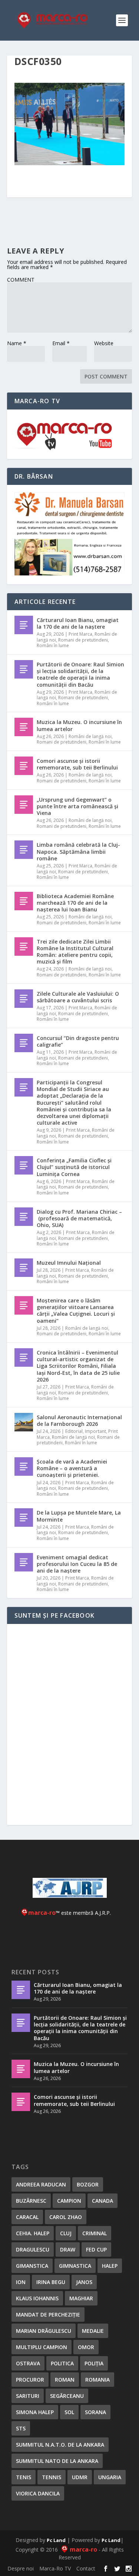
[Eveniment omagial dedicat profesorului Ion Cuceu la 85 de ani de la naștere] (24, 1562)
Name (17, 343)
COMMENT (21, 280)
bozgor (88, 2184)
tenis (24, 2477)
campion (69, 2201)
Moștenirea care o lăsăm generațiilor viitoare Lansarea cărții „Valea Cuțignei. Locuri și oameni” (76, 1311)
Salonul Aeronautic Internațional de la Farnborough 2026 (79, 1420)
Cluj (66, 2233)
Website (104, 343)
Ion (21, 2282)
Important (95, 1431)
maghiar (81, 2298)
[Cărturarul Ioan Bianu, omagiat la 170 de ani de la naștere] (24, 625)
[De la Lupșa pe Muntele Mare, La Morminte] (24, 1518)
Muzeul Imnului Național (69, 1263)
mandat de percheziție (48, 2315)
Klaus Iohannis (37, 2298)
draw (68, 2249)
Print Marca (80, 634)
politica (62, 2363)
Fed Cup (96, 2249)
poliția (94, 2363)
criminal (95, 2233)
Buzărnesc (31, 2201)
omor (86, 2347)
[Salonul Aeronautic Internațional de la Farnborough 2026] (24, 1422)
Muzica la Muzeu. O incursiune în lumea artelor (79, 725)
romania (97, 2380)
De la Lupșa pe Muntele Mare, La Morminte (79, 1516)
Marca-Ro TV (55, 2568)
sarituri (28, 2396)
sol (69, 2412)
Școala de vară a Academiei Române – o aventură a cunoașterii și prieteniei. (72, 1468)
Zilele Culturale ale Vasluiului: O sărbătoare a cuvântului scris (78, 997)
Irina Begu (51, 2282)
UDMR (80, 2477)
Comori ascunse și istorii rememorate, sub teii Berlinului (77, 764)
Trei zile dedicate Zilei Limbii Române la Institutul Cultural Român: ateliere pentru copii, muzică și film (75, 952)
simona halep (35, 2412)
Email (61, 343)
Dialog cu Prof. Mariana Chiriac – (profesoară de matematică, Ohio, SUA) (79, 1218)
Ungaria (110, 2477)
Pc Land (56, 2540)
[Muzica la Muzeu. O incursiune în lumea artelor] (24, 727)
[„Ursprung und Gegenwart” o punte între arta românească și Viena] (24, 805)
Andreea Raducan (41, 2184)
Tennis (52, 2477)
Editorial (74, 1431)
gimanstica (32, 2266)
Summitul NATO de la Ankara (57, 2461)
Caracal (27, 2217)
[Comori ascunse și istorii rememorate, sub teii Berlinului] (24, 766)
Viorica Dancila (38, 2493)
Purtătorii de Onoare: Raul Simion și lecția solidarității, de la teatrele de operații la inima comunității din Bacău (80, 674)
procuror (30, 2380)
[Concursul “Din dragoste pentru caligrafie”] (24, 1043)
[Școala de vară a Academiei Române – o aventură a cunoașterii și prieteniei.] (24, 1467)
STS (21, 2428)
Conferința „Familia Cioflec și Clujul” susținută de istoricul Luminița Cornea (74, 1167)
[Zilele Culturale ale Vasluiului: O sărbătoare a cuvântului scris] (24, 999)
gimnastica (75, 2266)
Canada (102, 2201)
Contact (86, 2568)
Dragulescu (33, 2249)
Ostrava (28, 2363)
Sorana (95, 2412)
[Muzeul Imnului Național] (24, 1268)
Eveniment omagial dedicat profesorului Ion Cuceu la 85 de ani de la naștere (77, 1564)
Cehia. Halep (33, 2233)
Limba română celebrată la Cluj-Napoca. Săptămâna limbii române (78, 851)
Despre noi (21, 2568)
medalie (93, 2331)
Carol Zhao (66, 2217)
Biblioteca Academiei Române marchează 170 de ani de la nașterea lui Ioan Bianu (75, 903)
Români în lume (53, 645)
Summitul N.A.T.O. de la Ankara (60, 2445)
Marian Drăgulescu (44, 2331)
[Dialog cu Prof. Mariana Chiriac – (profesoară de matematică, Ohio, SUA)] (24, 1217)
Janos (84, 2282)
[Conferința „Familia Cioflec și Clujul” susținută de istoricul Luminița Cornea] (24, 1165)
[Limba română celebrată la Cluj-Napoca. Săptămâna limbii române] (24, 850)
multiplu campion (42, 2347)
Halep (110, 2266)
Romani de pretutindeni (83, 640)
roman (65, 2380)
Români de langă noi (90, 736)
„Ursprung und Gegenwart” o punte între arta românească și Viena (77, 806)
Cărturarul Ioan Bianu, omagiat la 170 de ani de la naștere (78, 623)
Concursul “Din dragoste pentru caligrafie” (78, 1041)
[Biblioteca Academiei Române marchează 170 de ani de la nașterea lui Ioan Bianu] (24, 901)
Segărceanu (67, 2396)
